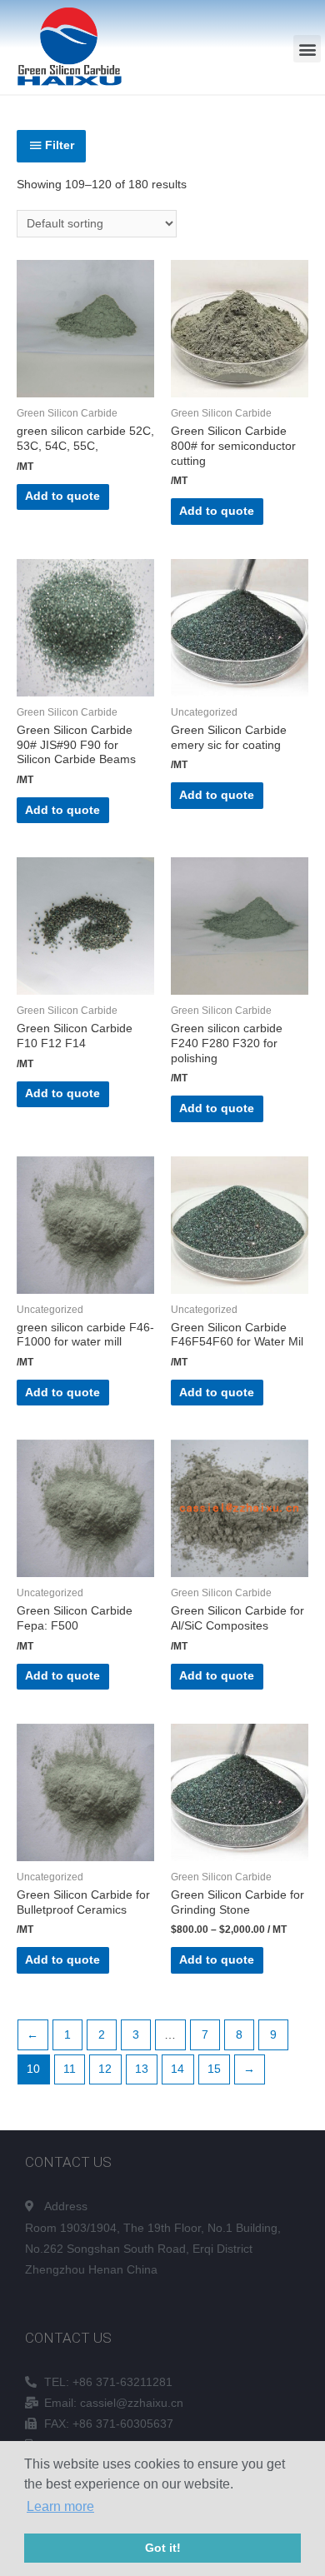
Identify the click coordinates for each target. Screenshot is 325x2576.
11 (70, 2069)
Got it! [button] (163, 2548)
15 (214, 2069)
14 (177, 2069)
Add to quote (62, 496)
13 (142, 2069)
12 (105, 2069)
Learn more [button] (60, 2506)
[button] (307, 49)
